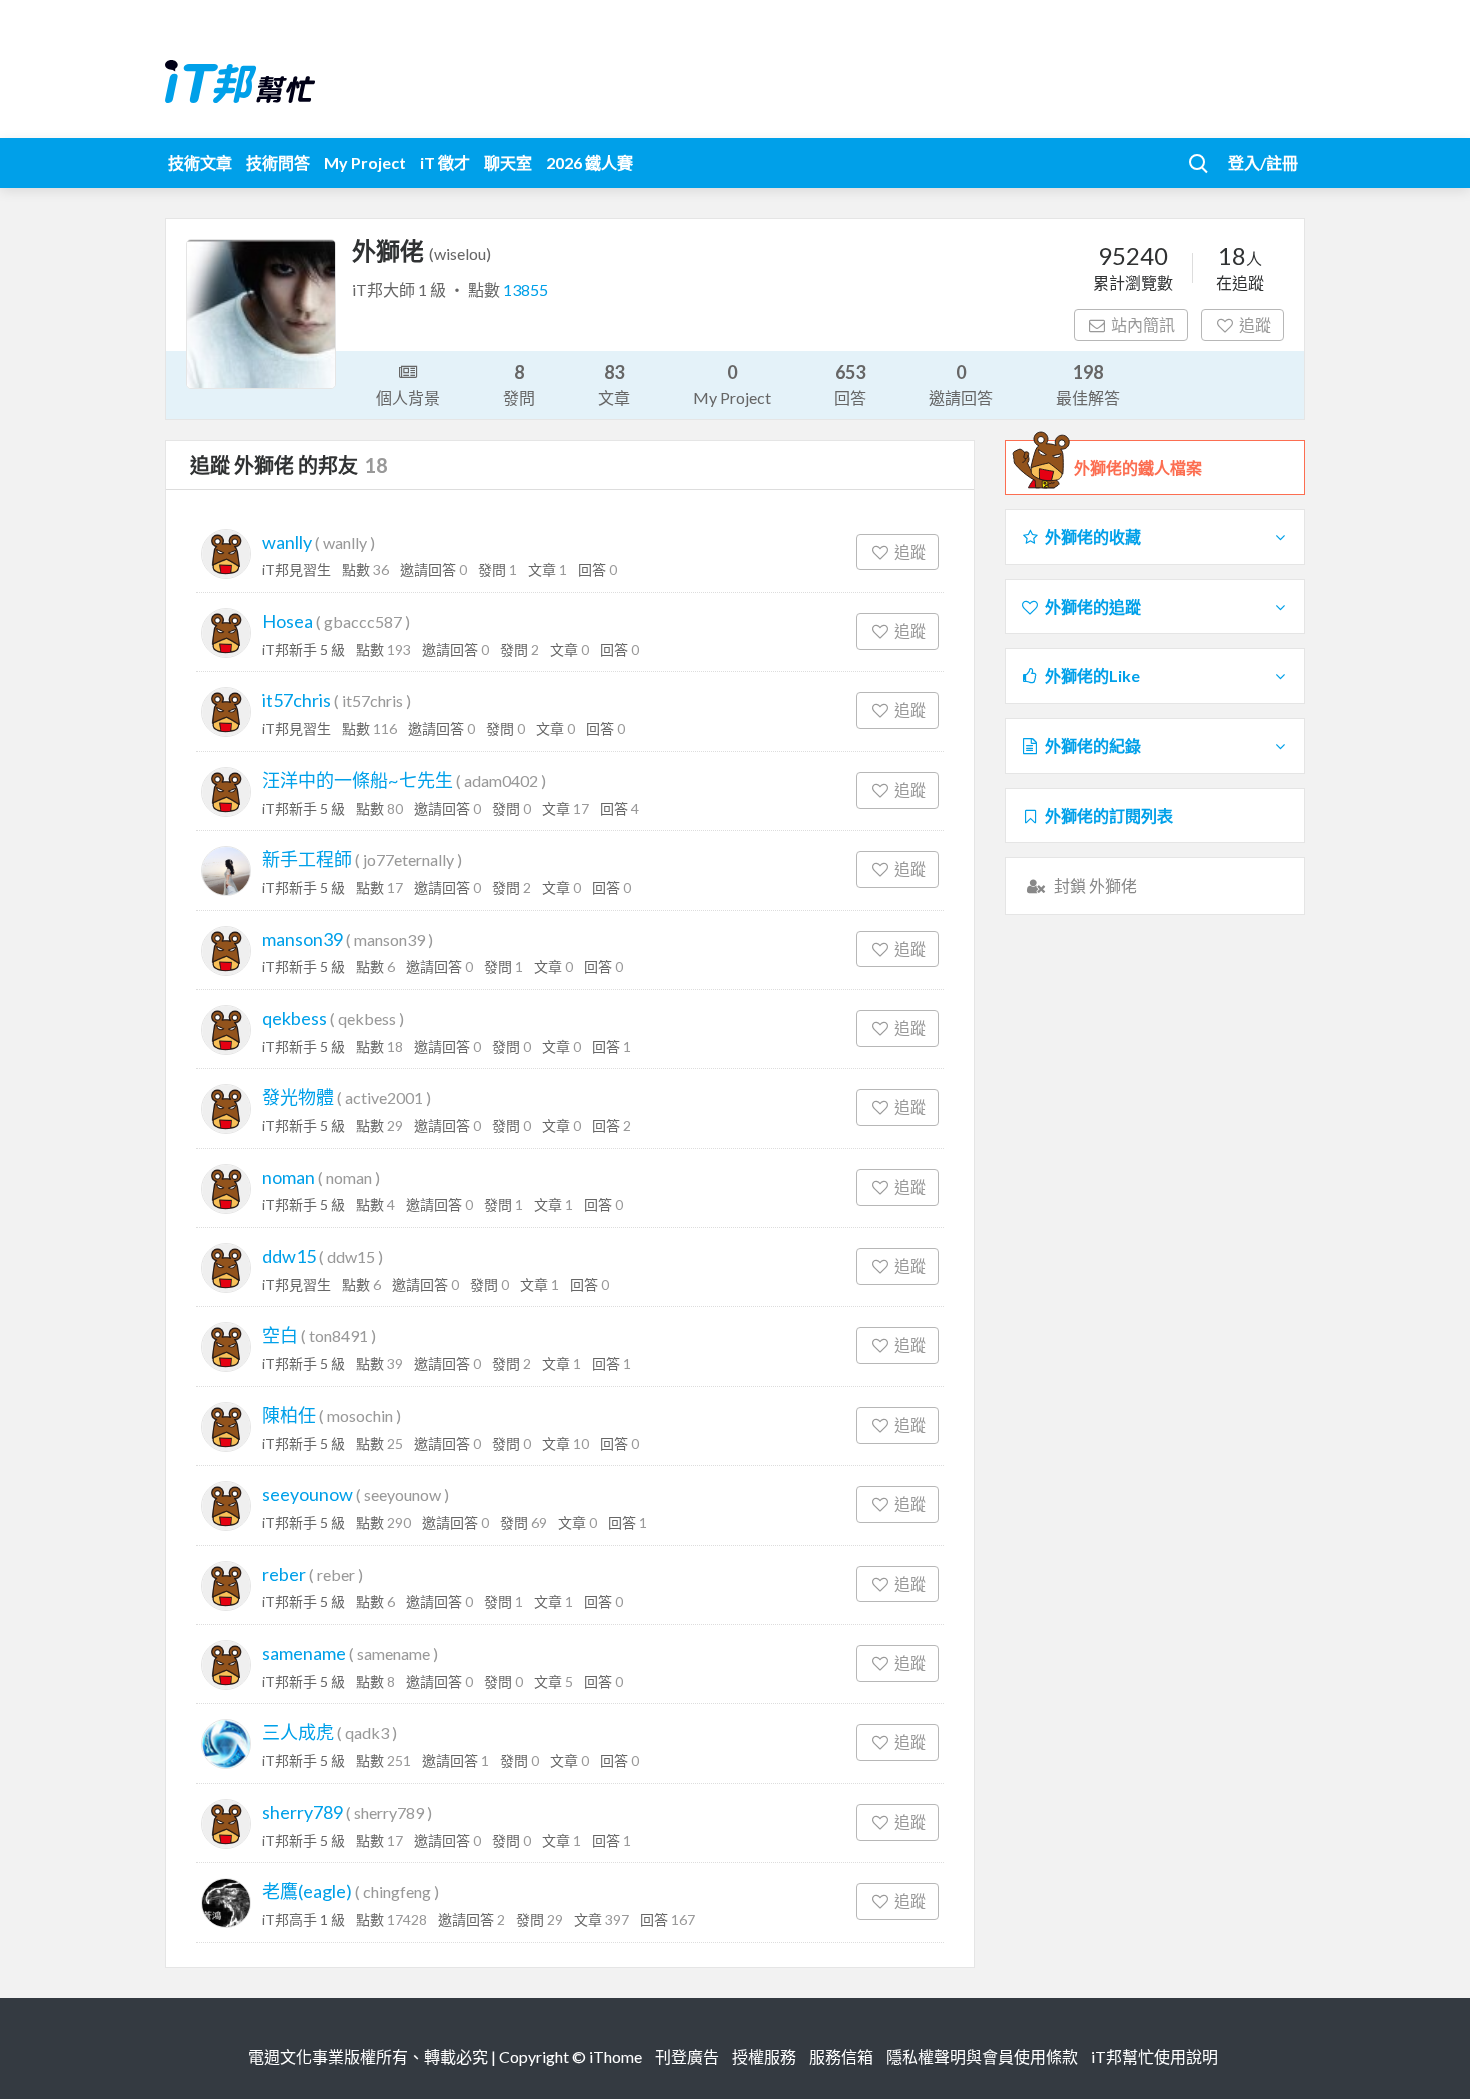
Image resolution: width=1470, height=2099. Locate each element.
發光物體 (298, 1097)
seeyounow (307, 1494)
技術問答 (278, 162)
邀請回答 (961, 384)
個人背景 (408, 397)
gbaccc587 (363, 621)
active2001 (384, 1097)
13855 (525, 289)
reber (284, 1574)
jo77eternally (408, 859)
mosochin (360, 1415)
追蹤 (1255, 324)
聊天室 (508, 162)
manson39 (302, 939)
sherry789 (302, 1812)
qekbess (294, 1018)
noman (288, 1177)
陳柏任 (289, 1415)
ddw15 (289, 1256)
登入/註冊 (1263, 162)
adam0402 (501, 780)
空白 (280, 1335)
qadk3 (367, 1732)
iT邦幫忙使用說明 (1154, 2056)
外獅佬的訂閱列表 (1109, 815)
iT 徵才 (445, 162)
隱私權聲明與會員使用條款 (982, 2056)
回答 (850, 384)
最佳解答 (1088, 384)
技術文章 (200, 162)
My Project (365, 162)
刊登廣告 (687, 2056)
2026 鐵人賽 (589, 162)
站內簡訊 (1143, 324)
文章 (614, 384)
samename (304, 1653)
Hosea (287, 621)
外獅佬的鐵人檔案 (1138, 467)
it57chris (296, 700)
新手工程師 (307, 859)
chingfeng (397, 1891)
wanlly (287, 542)
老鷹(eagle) (307, 1891)
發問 (519, 384)
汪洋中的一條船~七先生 (357, 780)
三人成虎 (298, 1732)
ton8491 (338, 1335)
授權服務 (764, 2056)
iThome (615, 2056)
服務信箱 (841, 2056)
